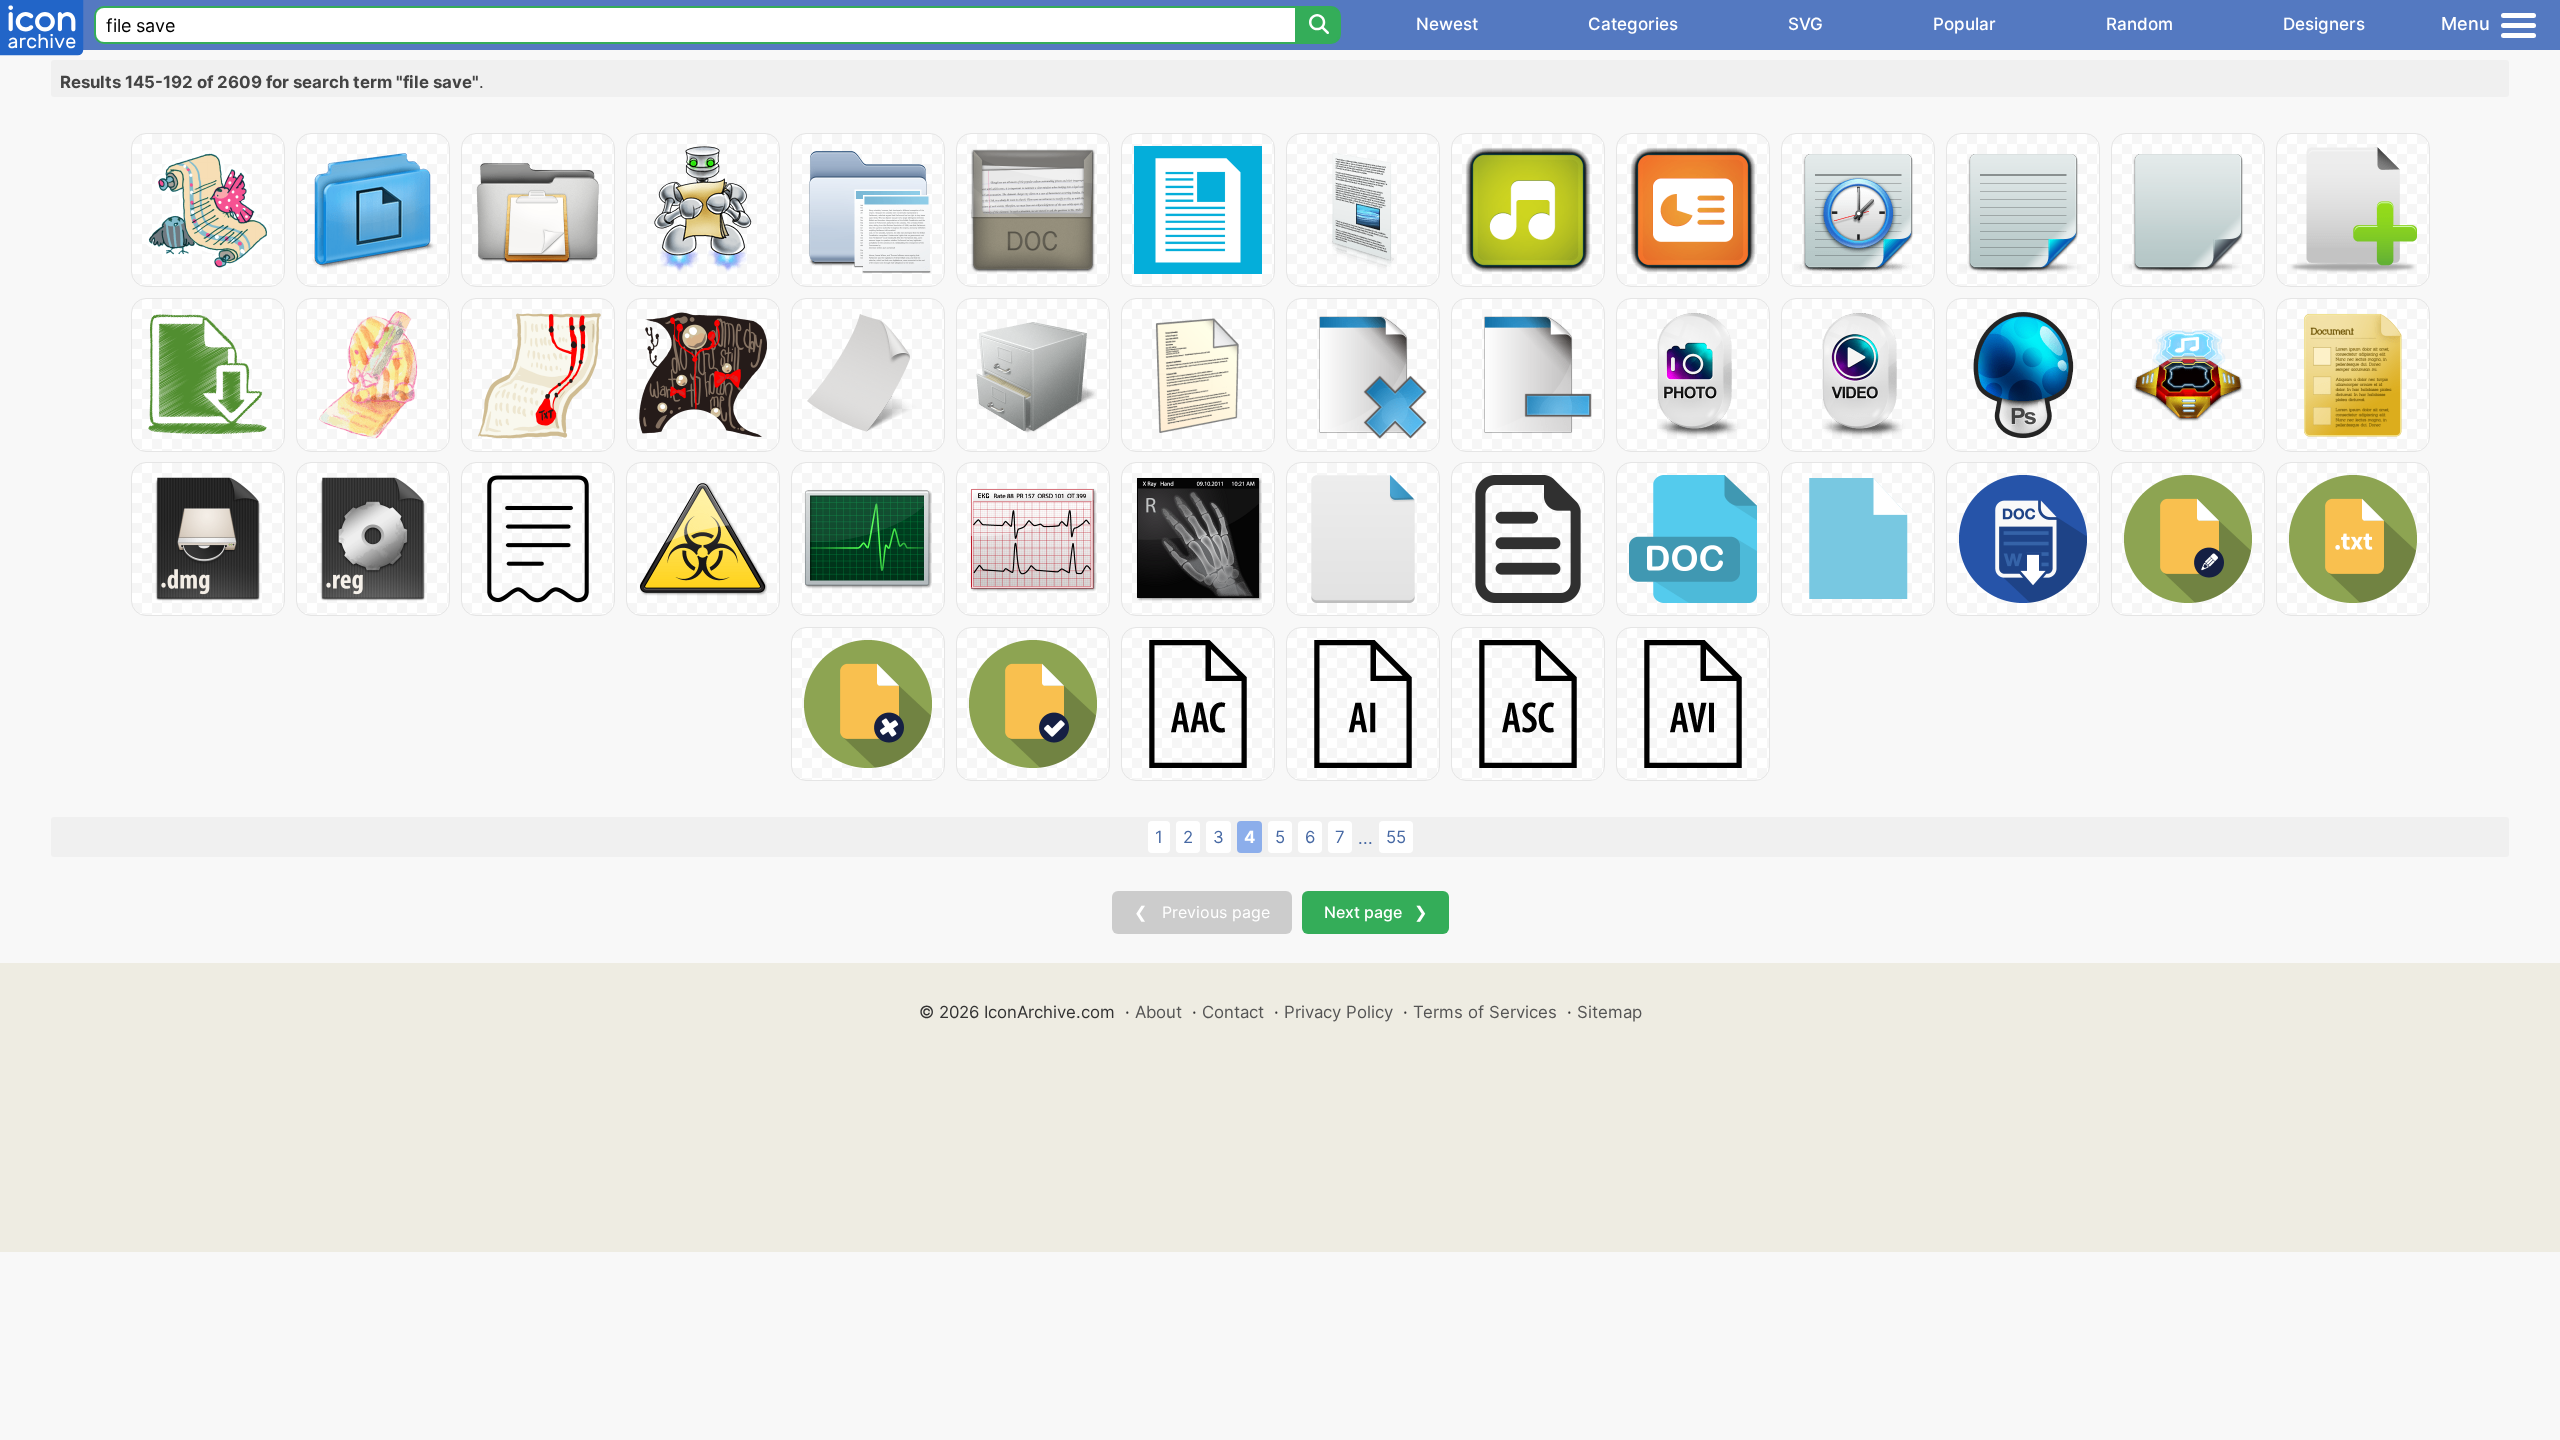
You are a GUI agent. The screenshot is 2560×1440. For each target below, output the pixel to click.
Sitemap (1609, 1012)
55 (1396, 837)
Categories (1633, 24)
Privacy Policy (1338, 1012)
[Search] (1318, 25)
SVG (1805, 24)
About (1158, 1012)
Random (2139, 24)
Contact (1233, 1012)
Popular (1964, 24)
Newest (1447, 24)
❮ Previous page (1202, 912)
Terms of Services (1485, 1012)
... (1365, 838)
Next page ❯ (1375, 912)
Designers (2324, 24)
